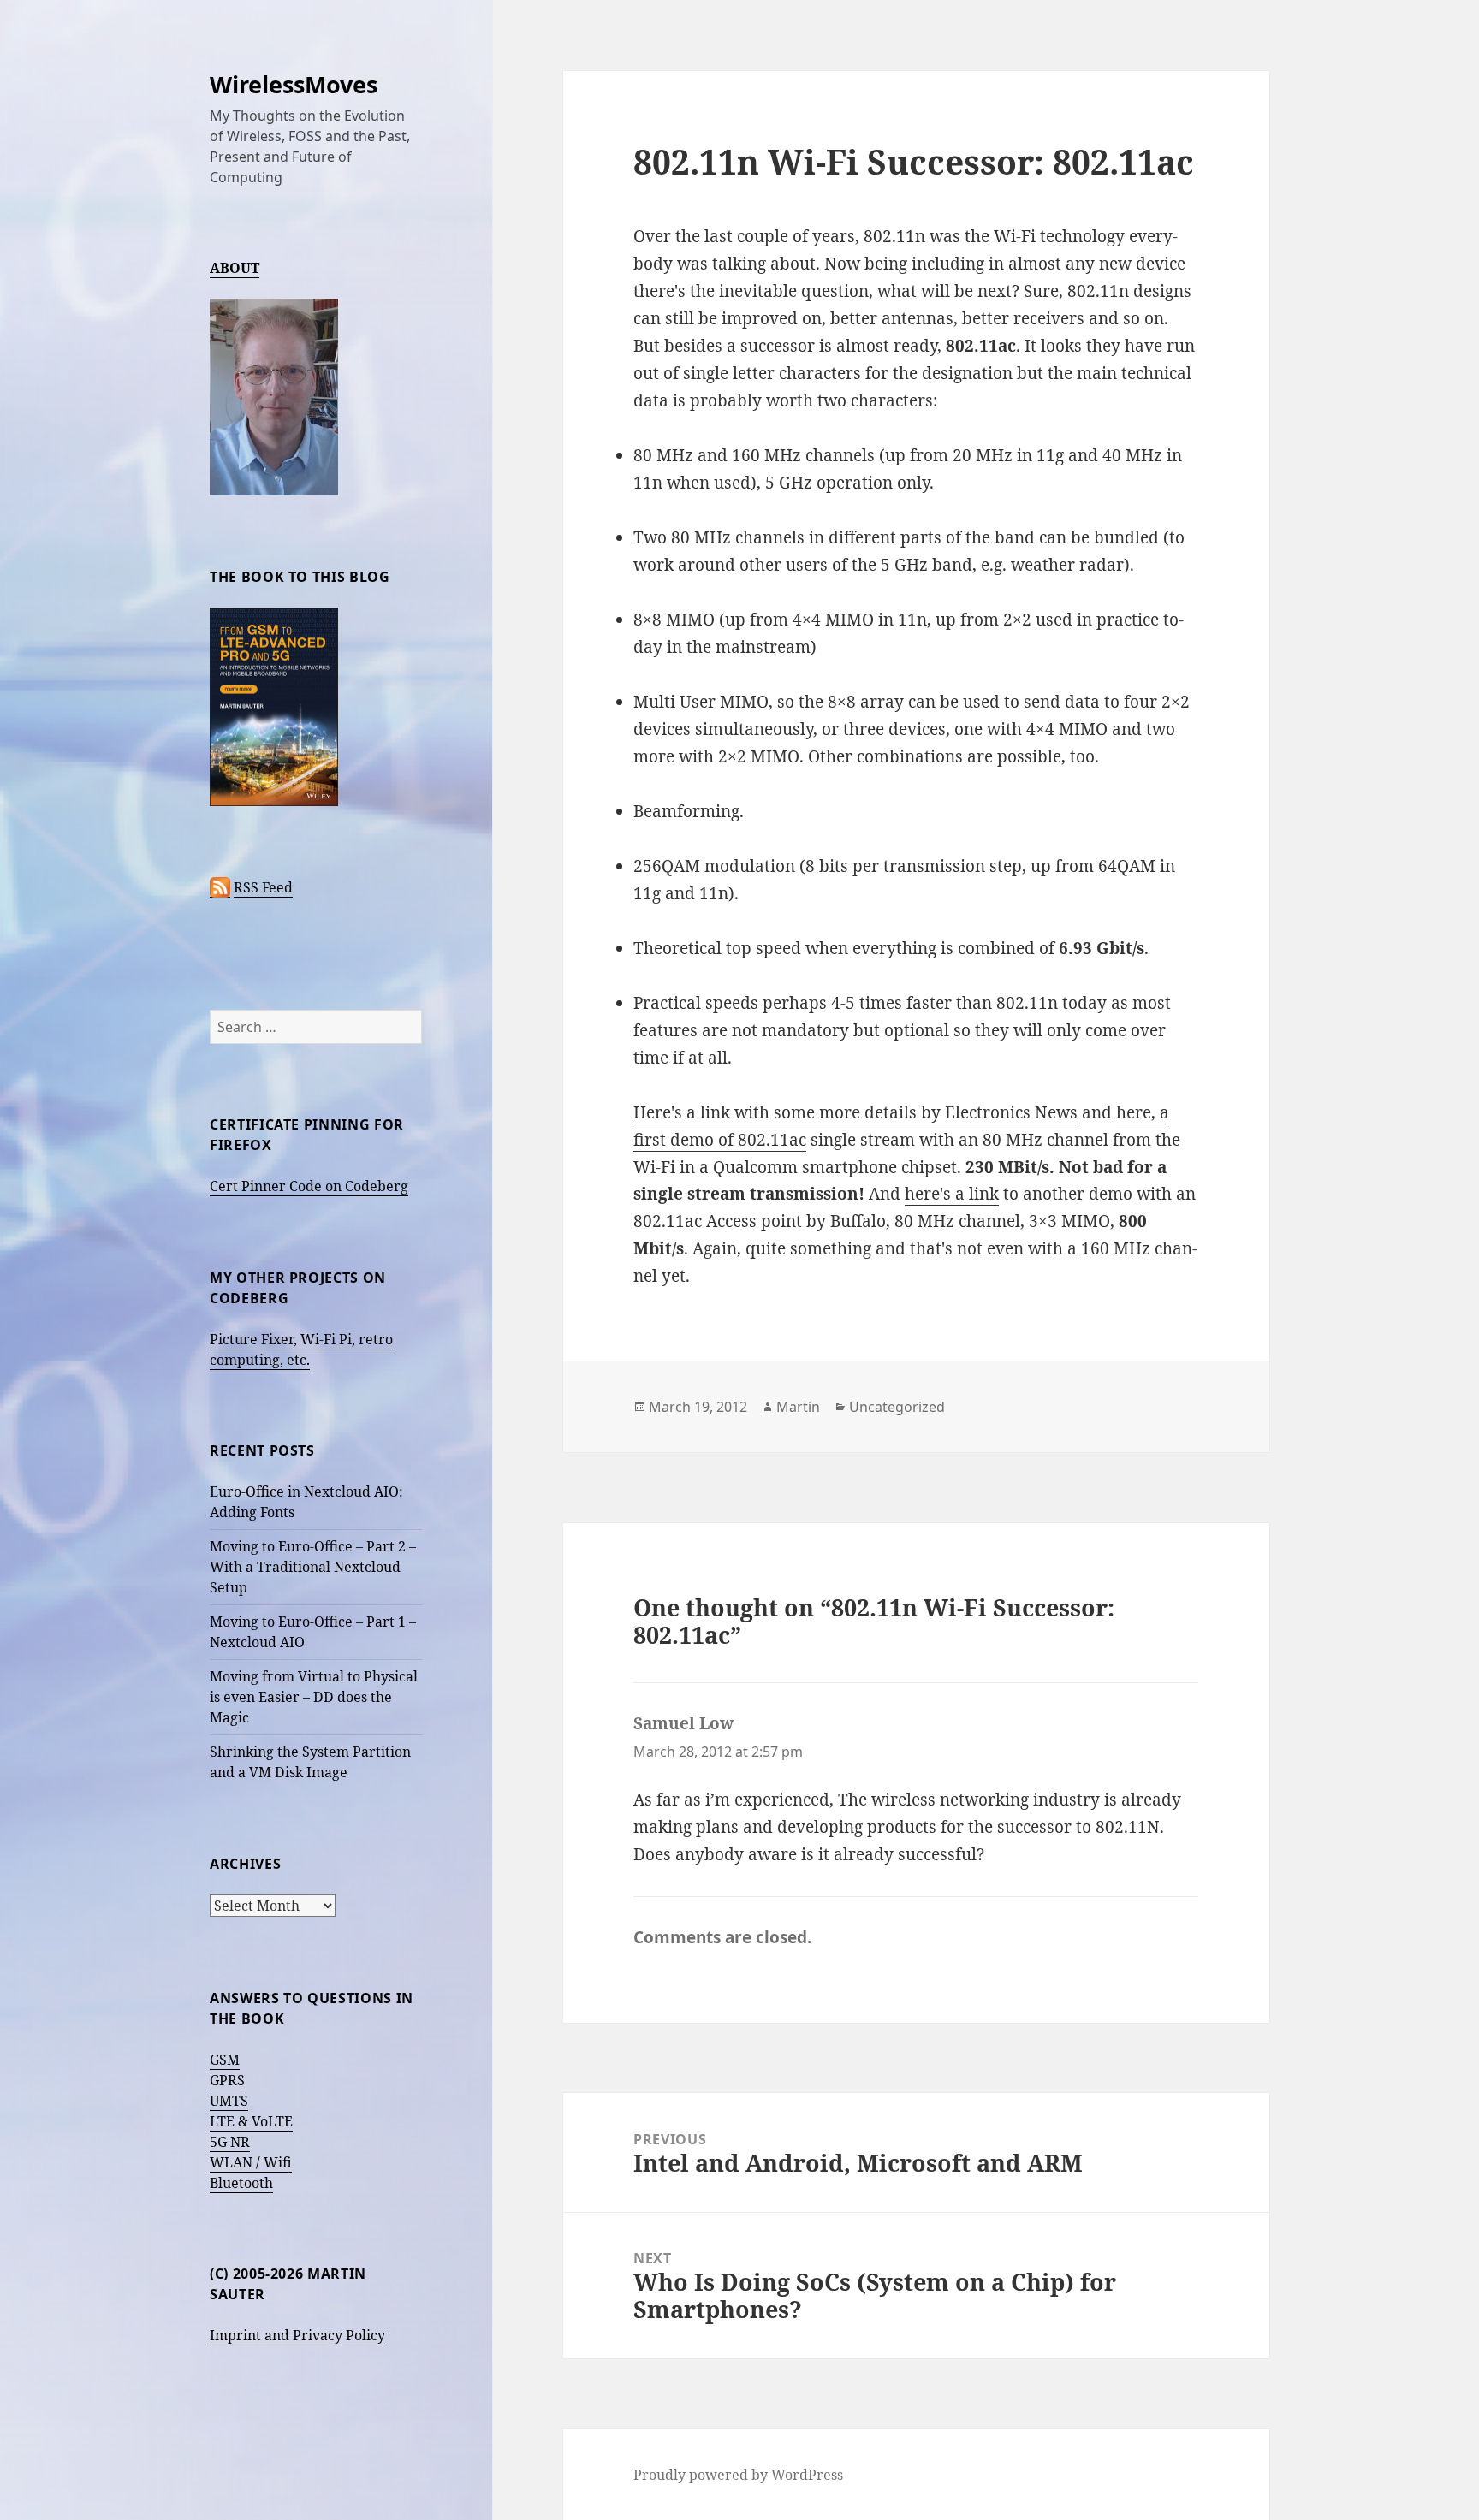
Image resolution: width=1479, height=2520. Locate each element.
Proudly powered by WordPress (738, 2475)
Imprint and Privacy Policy (297, 2335)
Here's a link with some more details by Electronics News (855, 1112)
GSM (225, 2060)
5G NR (230, 2142)
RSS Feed (263, 887)
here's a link (952, 1194)
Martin (798, 1407)
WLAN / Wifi (251, 2162)
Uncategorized (897, 1407)
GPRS (227, 2080)
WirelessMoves (294, 84)
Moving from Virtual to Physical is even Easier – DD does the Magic (314, 1697)
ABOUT (235, 268)
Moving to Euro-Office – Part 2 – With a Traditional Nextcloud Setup (313, 1567)
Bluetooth (241, 2183)
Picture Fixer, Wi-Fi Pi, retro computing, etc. (301, 1349)
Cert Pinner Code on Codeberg (309, 1186)
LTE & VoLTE (251, 2121)
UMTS (229, 2101)
